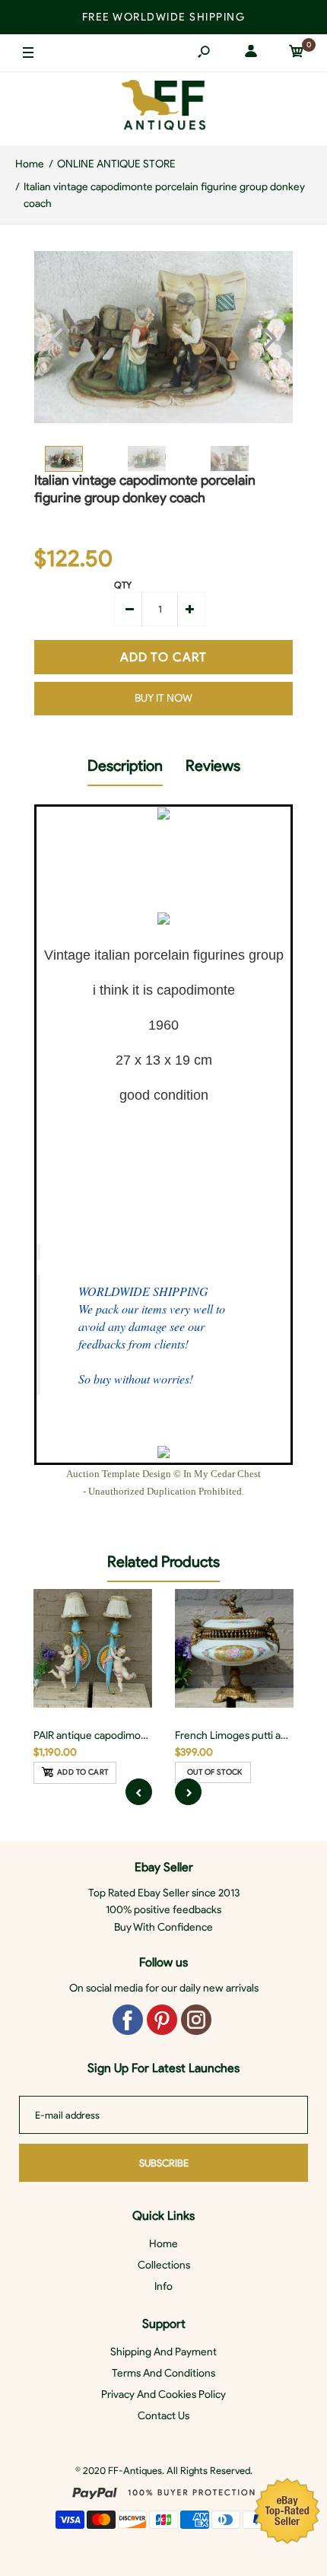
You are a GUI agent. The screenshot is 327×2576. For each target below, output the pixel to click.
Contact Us (163, 2416)
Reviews (213, 766)
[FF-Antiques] (163, 108)
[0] (297, 54)
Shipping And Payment (163, 2352)
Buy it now (163, 698)
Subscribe (164, 2163)
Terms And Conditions (163, 2373)
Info (163, 2286)
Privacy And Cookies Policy (163, 2395)
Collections (164, 2265)
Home (163, 2244)
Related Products (163, 1562)
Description (125, 766)
